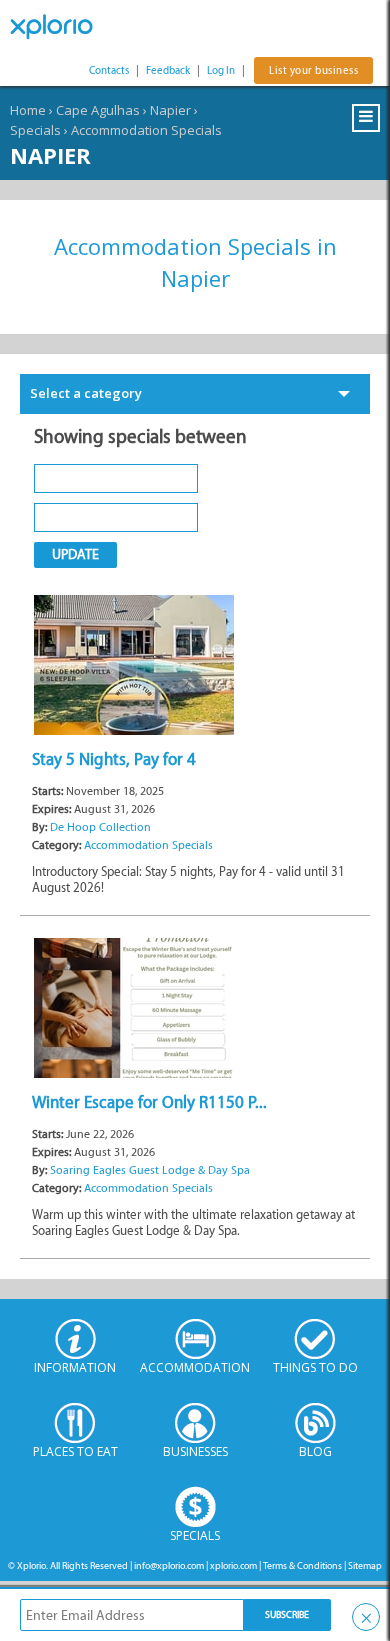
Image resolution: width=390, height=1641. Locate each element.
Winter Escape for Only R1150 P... (149, 1102)
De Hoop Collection (100, 827)
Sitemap (365, 1565)
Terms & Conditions (302, 1565)
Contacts (109, 70)
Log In (221, 70)
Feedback (168, 70)
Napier (170, 110)
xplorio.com (233, 1565)
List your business (313, 70)
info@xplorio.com (169, 1565)
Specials (35, 130)
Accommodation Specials (146, 130)
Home (28, 110)
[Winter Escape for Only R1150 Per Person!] (134, 1006)
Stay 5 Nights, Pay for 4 (114, 759)
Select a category (86, 393)
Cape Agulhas (98, 110)
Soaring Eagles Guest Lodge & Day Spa (150, 1170)
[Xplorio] (60, 27)
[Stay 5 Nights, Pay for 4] (134, 663)
